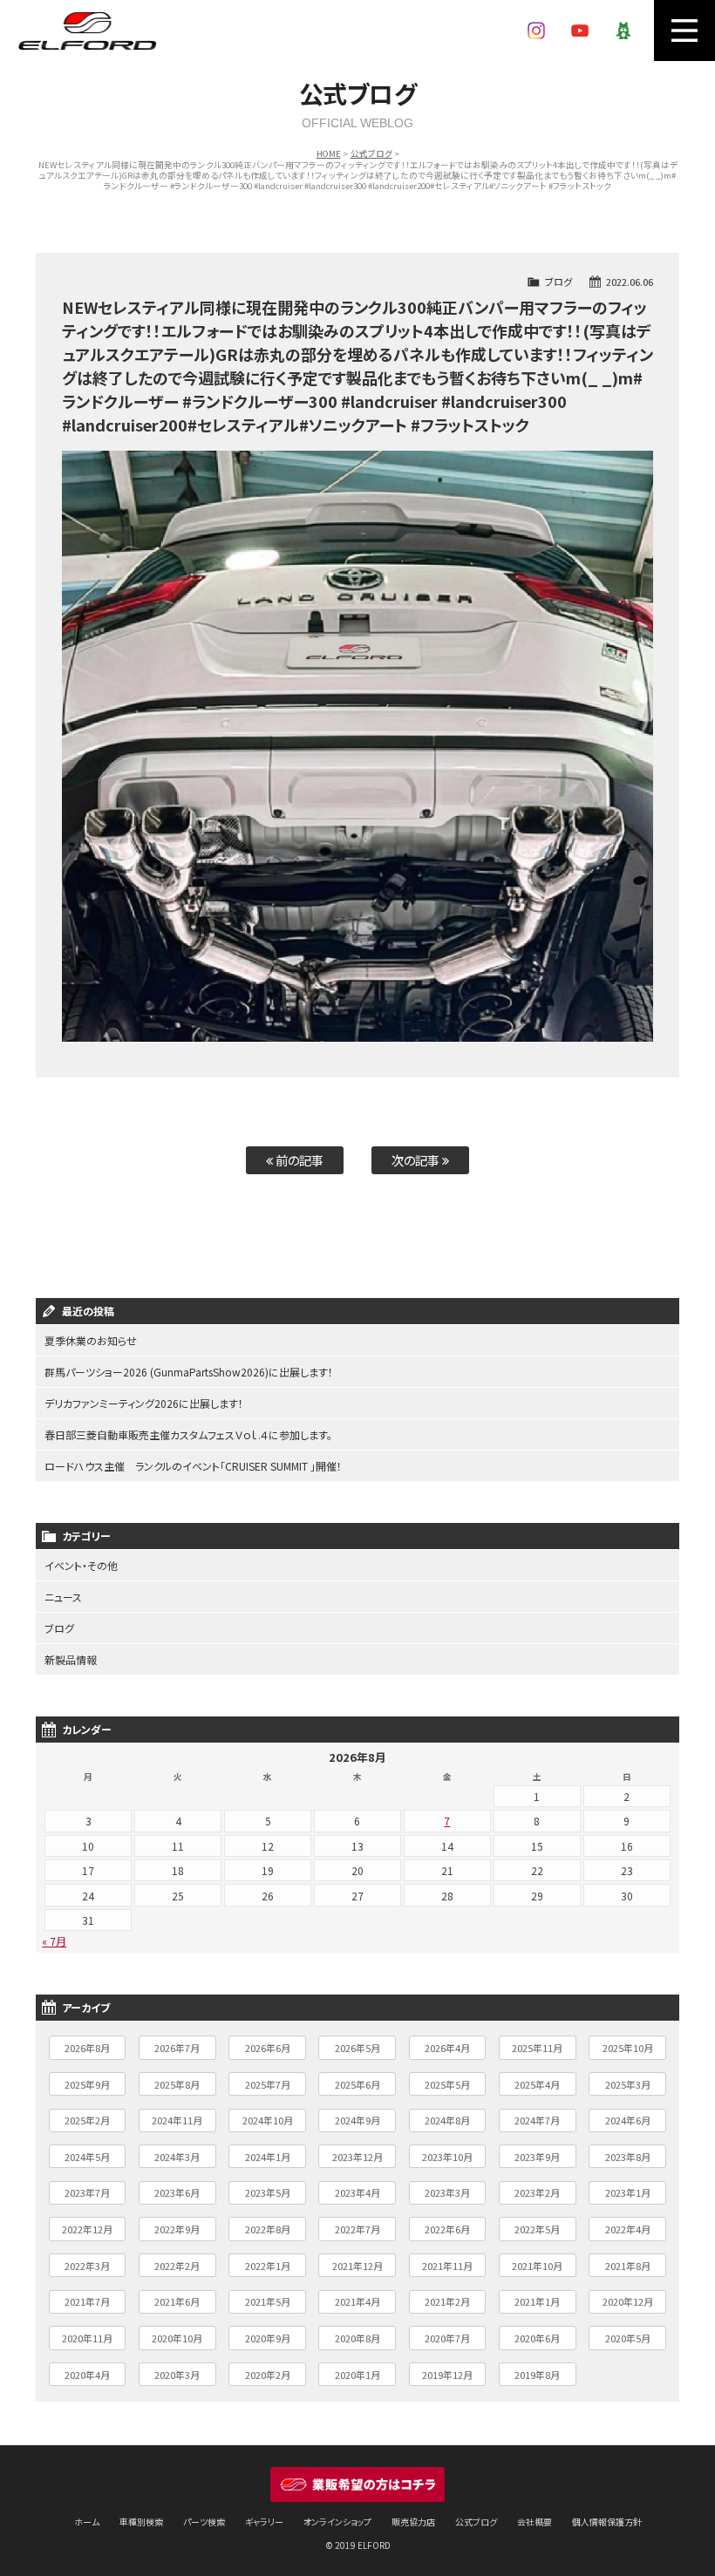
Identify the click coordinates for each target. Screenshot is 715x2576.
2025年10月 (628, 2048)
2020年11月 (87, 2338)
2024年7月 (537, 2120)
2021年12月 (357, 2266)
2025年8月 (177, 2084)
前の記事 (298, 1160)
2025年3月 (628, 2084)
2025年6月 (357, 2084)
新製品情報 (71, 1659)
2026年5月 (357, 2048)
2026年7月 (177, 2048)
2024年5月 (87, 2157)
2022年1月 (268, 2266)
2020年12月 (628, 2301)
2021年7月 (87, 2301)
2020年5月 (628, 2338)
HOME (329, 153)
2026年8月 (87, 2048)
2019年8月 (537, 2375)
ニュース (63, 1597)
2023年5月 (268, 2192)
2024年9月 (357, 2120)
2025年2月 (87, 2120)
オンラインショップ (337, 2522)
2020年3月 (177, 2375)
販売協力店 (413, 2522)
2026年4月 (447, 2048)
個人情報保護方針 (607, 2522)
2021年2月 (447, 2301)
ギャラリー (264, 2522)
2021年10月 (537, 2266)
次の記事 (417, 1160)
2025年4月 (537, 2084)
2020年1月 (357, 2375)
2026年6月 (268, 2048)
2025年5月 (447, 2084)
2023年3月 (447, 2192)
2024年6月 (628, 2120)
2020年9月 (268, 2338)
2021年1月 (537, 2301)
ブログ (558, 282)
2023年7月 (87, 2192)
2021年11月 (447, 2266)
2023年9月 (537, 2157)
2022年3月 (87, 2266)
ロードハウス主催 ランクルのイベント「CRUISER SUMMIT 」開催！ (193, 1466)
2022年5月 (537, 2229)
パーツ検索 (204, 2522)
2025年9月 (87, 2084)
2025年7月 (268, 2084)
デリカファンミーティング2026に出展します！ (144, 1403)
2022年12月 (87, 2229)
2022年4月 (628, 2229)
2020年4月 (87, 2375)
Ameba (623, 31)
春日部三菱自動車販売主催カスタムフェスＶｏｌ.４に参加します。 (188, 1434)
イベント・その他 (81, 1565)
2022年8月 (268, 2229)
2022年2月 (177, 2266)
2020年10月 (177, 2338)
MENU (684, 31)
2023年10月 (447, 2157)
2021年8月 (628, 2266)
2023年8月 (628, 2157)
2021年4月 (357, 2301)
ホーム (87, 2522)
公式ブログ (371, 153)
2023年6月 (177, 2192)
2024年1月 (268, 2157)
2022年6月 (447, 2229)
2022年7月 (357, 2229)
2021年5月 (268, 2301)
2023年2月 (537, 2192)
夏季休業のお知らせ (91, 1340)
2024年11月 (177, 2120)
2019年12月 (447, 2375)
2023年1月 (628, 2192)
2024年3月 (177, 2157)
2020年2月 (268, 2375)
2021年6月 (177, 2301)
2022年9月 (177, 2229)
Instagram (536, 31)
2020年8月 (357, 2338)
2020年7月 (447, 2338)
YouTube (580, 31)
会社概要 (535, 2522)
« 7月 (54, 1941)
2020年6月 (537, 2338)
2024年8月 (447, 2120)
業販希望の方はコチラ (357, 2484)
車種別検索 (141, 2522)
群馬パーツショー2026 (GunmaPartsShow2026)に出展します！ (189, 1372)
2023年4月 (357, 2192)
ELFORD (87, 31)
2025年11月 (537, 2048)
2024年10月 (268, 2120)
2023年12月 (357, 2157)
